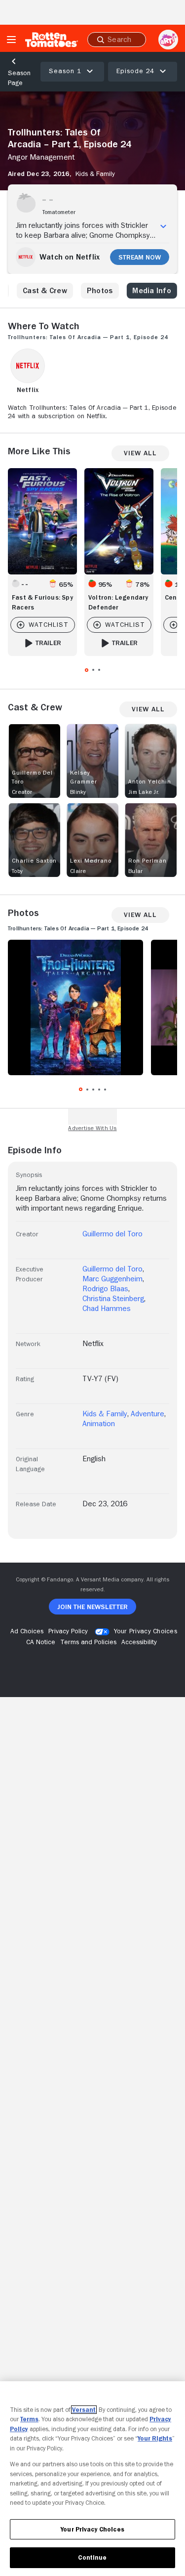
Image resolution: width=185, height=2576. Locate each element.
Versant (84, 2410)
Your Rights (155, 2438)
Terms (29, 2419)
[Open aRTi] (168, 40)
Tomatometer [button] (59, 212)
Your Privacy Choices (146, 1631)
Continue (92, 2557)
